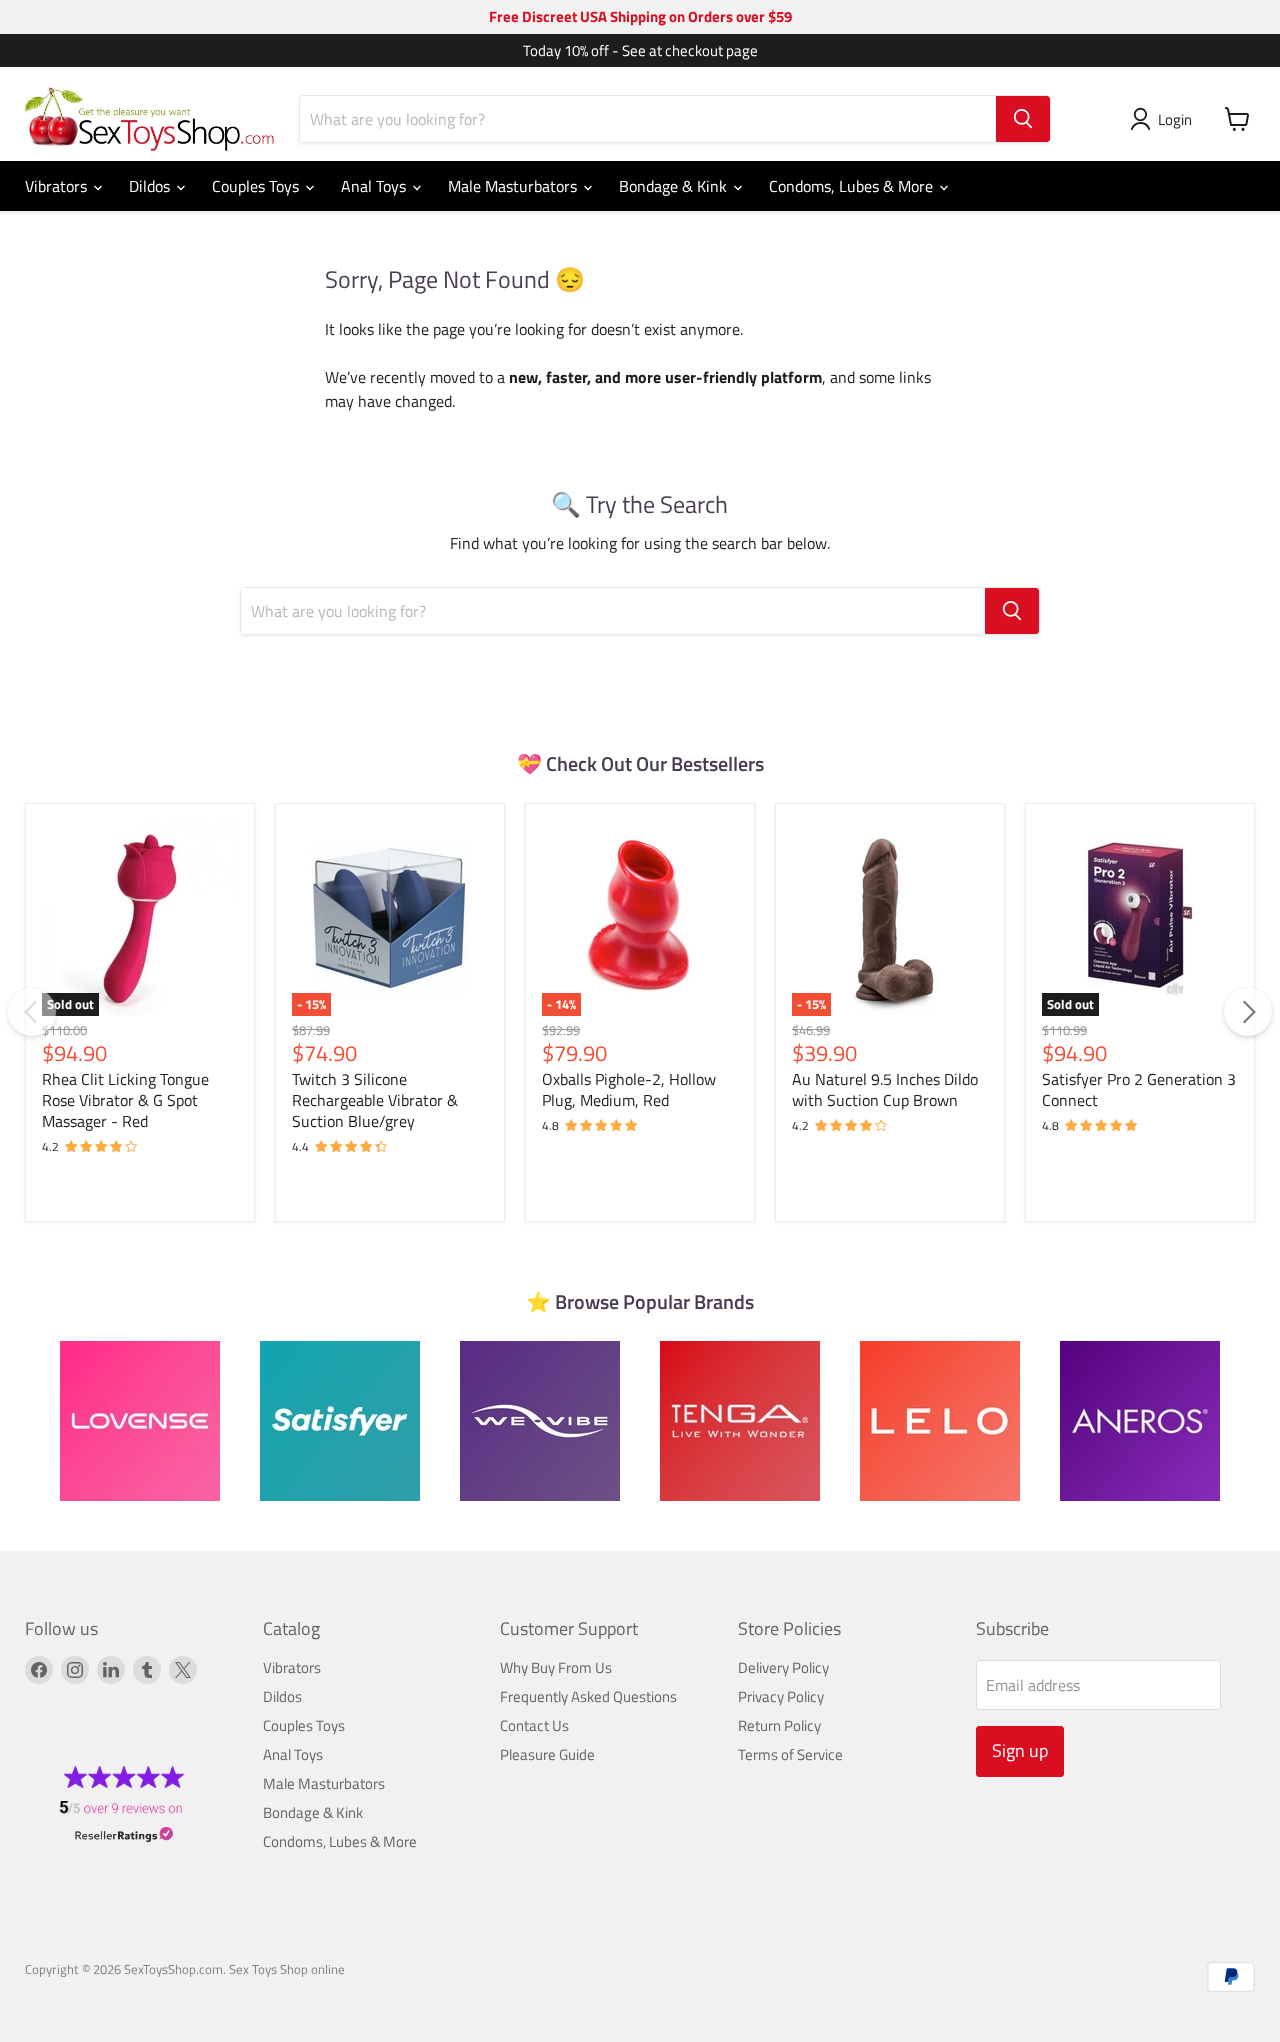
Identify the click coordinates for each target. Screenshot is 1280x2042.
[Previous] (32, 1012)
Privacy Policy (781, 1696)
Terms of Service (790, 1754)
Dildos (151, 186)
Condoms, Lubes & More (853, 186)
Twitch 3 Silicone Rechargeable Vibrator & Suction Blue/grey (375, 1100)
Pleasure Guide (547, 1754)
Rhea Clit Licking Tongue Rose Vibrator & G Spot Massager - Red (125, 1100)
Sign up (1020, 1750)
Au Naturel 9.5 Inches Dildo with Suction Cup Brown (885, 1089)
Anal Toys (375, 186)
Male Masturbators (514, 186)
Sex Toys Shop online (287, 1969)
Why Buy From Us (556, 1667)
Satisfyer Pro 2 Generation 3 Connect (1139, 1089)
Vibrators (58, 186)
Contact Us (534, 1725)
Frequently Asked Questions (588, 1696)
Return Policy (779, 1725)
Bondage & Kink (675, 186)
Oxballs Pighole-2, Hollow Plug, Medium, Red (629, 1089)
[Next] (1248, 1012)
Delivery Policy (783, 1667)
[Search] (1023, 119)
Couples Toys (257, 186)
